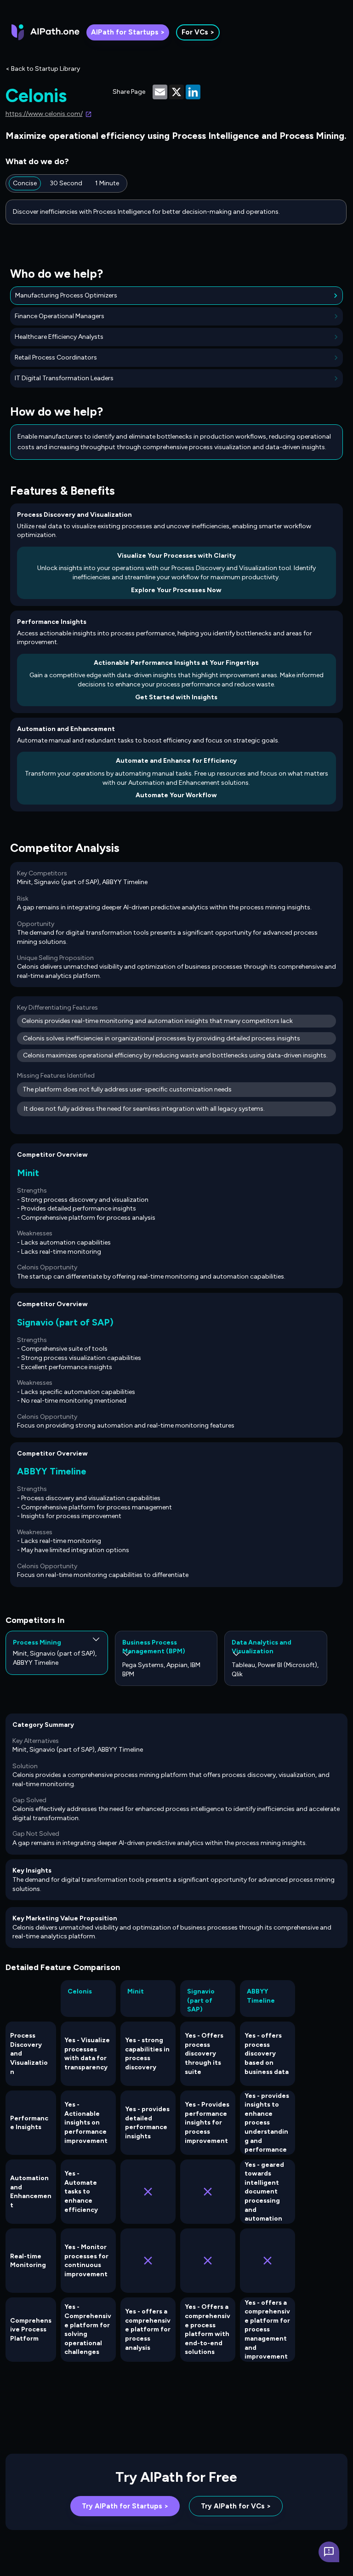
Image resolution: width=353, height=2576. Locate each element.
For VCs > (198, 32)
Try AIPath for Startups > (125, 2506)
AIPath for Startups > (128, 32)
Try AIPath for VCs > (236, 2506)
